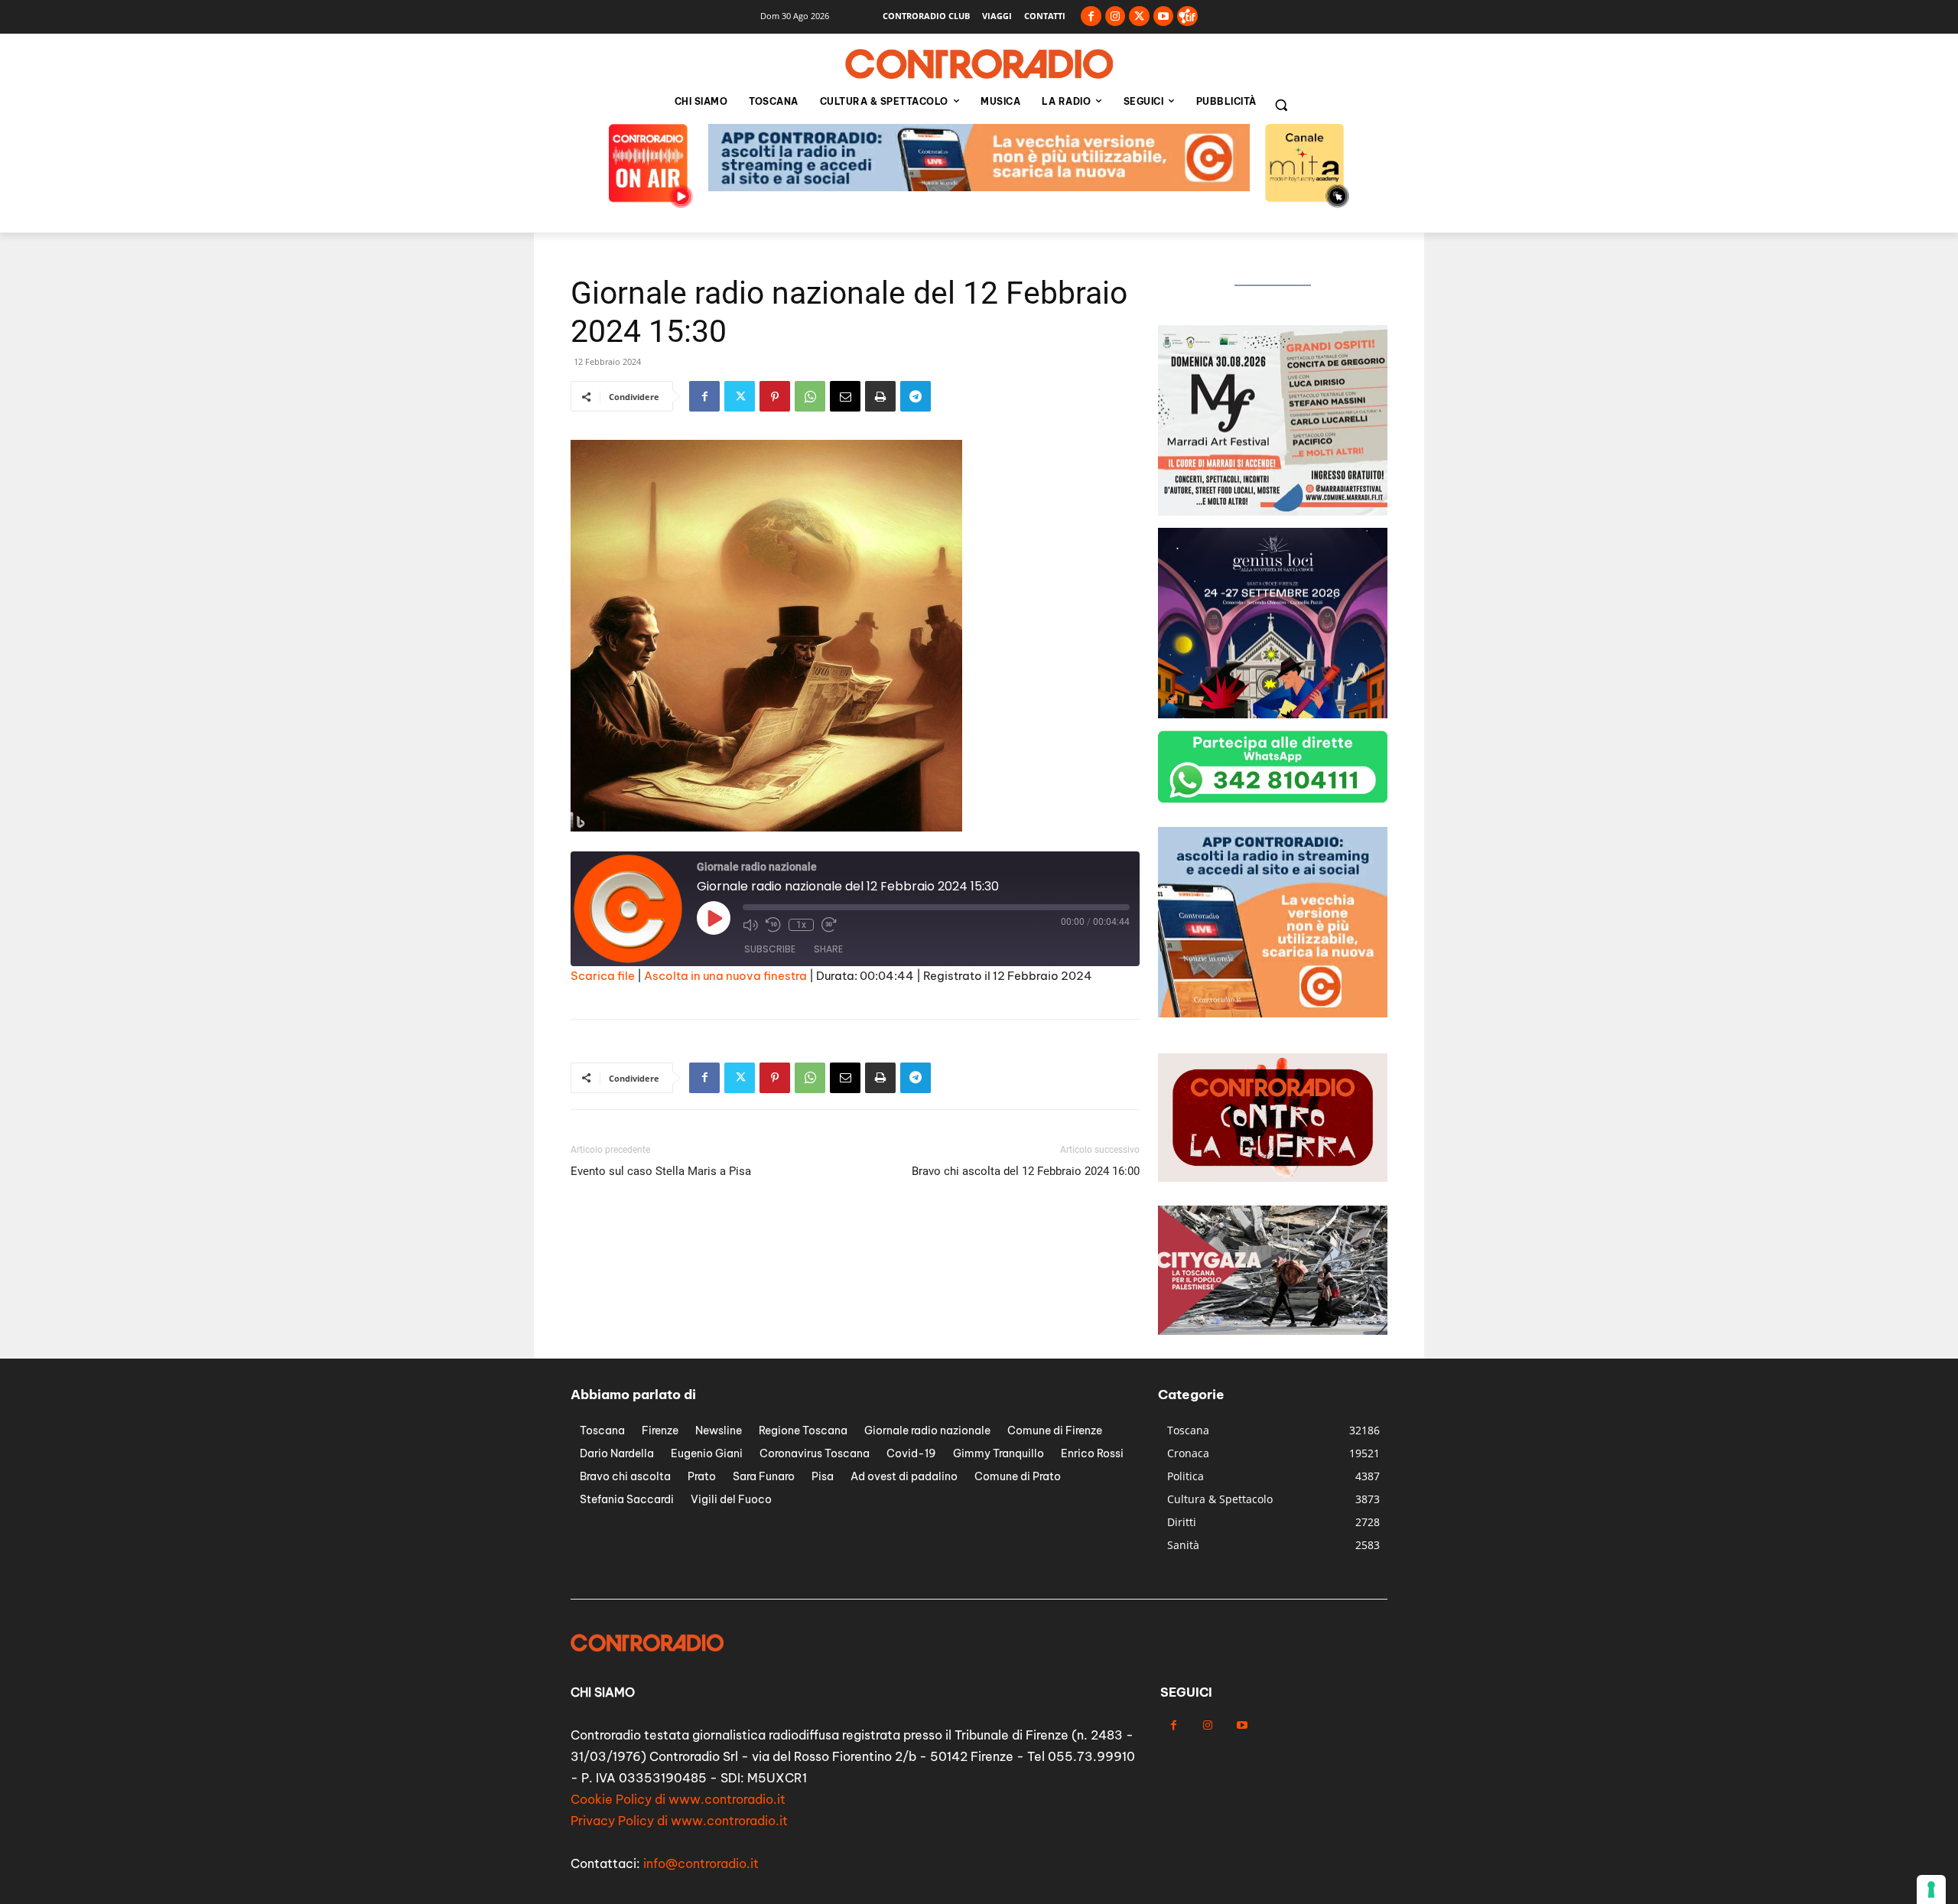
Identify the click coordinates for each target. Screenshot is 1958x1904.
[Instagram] (1116, 16)
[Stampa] (880, 396)
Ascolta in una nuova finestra (725, 976)
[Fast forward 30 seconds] (829, 925)
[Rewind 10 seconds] (773, 925)
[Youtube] (1164, 16)
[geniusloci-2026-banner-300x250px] (1273, 714)
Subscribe (770, 949)
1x (801, 925)
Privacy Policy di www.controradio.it (679, 1821)
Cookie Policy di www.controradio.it (678, 1799)
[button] (1281, 105)
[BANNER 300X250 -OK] (1273, 511)
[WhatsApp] (810, 396)
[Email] (845, 396)
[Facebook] (1091, 16)
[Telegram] (916, 396)
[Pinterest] (775, 396)
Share (828, 949)
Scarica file (603, 976)
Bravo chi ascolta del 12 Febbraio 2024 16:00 (1026, 1171)
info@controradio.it (701, 1863)
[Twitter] (1139, 16)
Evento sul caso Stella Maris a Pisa (661, 1171)
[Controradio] (979, 64)
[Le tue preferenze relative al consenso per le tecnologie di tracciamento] (1931, 1889)
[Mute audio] (750, 925)
